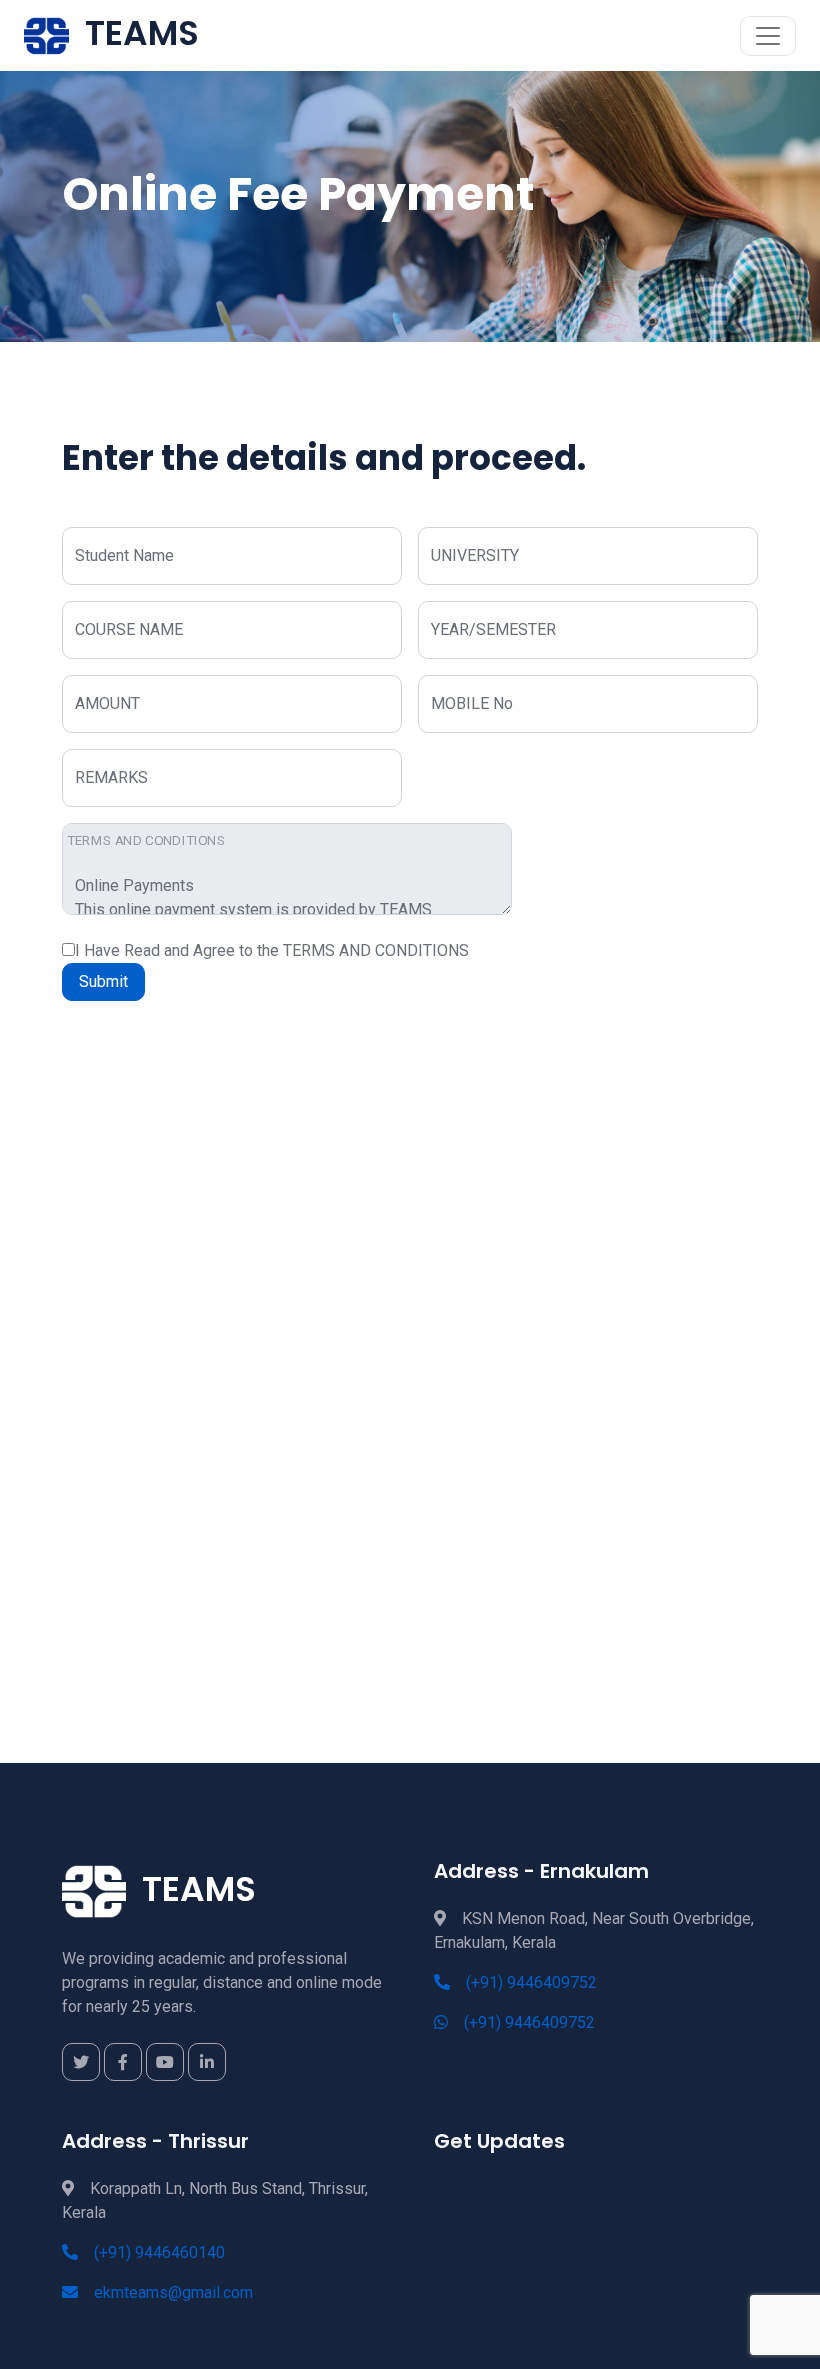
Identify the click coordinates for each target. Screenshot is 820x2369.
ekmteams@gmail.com (173, 2292)
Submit (103, 981)
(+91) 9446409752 (531, 1982)
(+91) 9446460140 (159, 2252)
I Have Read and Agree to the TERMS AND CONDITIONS (272, 950)
